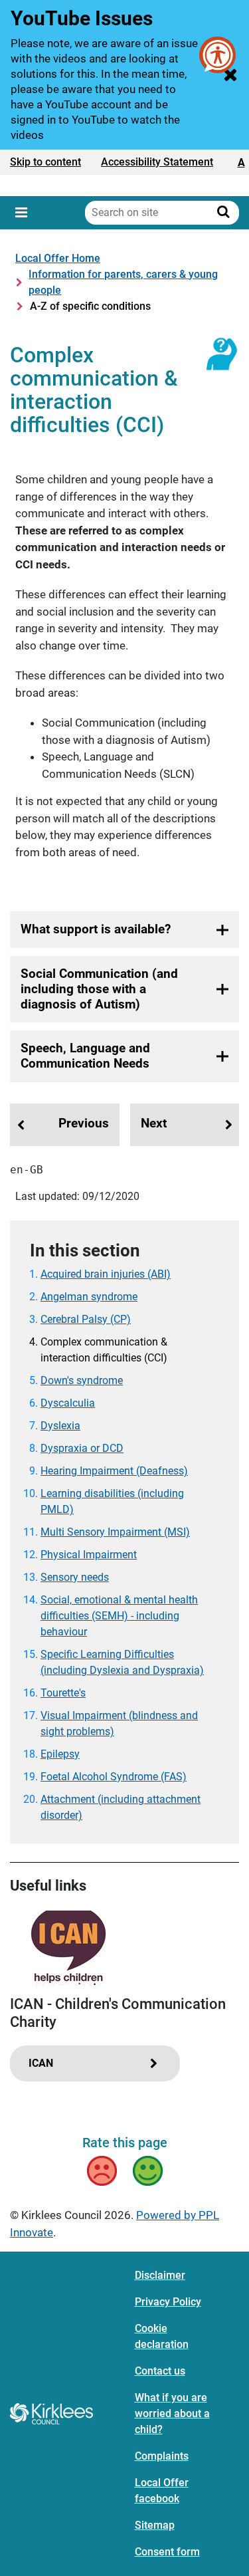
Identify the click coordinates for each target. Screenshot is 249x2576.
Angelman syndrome (89, 1297)
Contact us (160, 2371)
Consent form (167, 2552)
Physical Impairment (89, 1555)
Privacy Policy (168, 2302)
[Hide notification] (230, 74)
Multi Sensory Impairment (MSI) (115, 1532)
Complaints (162, 2456)
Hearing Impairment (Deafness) (114, 1471)
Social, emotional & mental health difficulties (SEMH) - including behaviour (119, 1616)
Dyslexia (60, 1426)
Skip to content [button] (45, 162)
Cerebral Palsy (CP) (86, 1319)
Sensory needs (75, 1577)
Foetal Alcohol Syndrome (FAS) (114, 1777)
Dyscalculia (68, 1403)
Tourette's (63, 1693)
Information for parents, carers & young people (123, 282)
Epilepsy (60, 1754)
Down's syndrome (82, 1380)
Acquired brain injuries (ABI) (106, 1274)
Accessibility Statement (157, 162)
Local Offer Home (58, 258)
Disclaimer (160, 2275)
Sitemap (155, 2525)
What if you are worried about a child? (172, 2413)
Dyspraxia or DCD (82, 1448)
